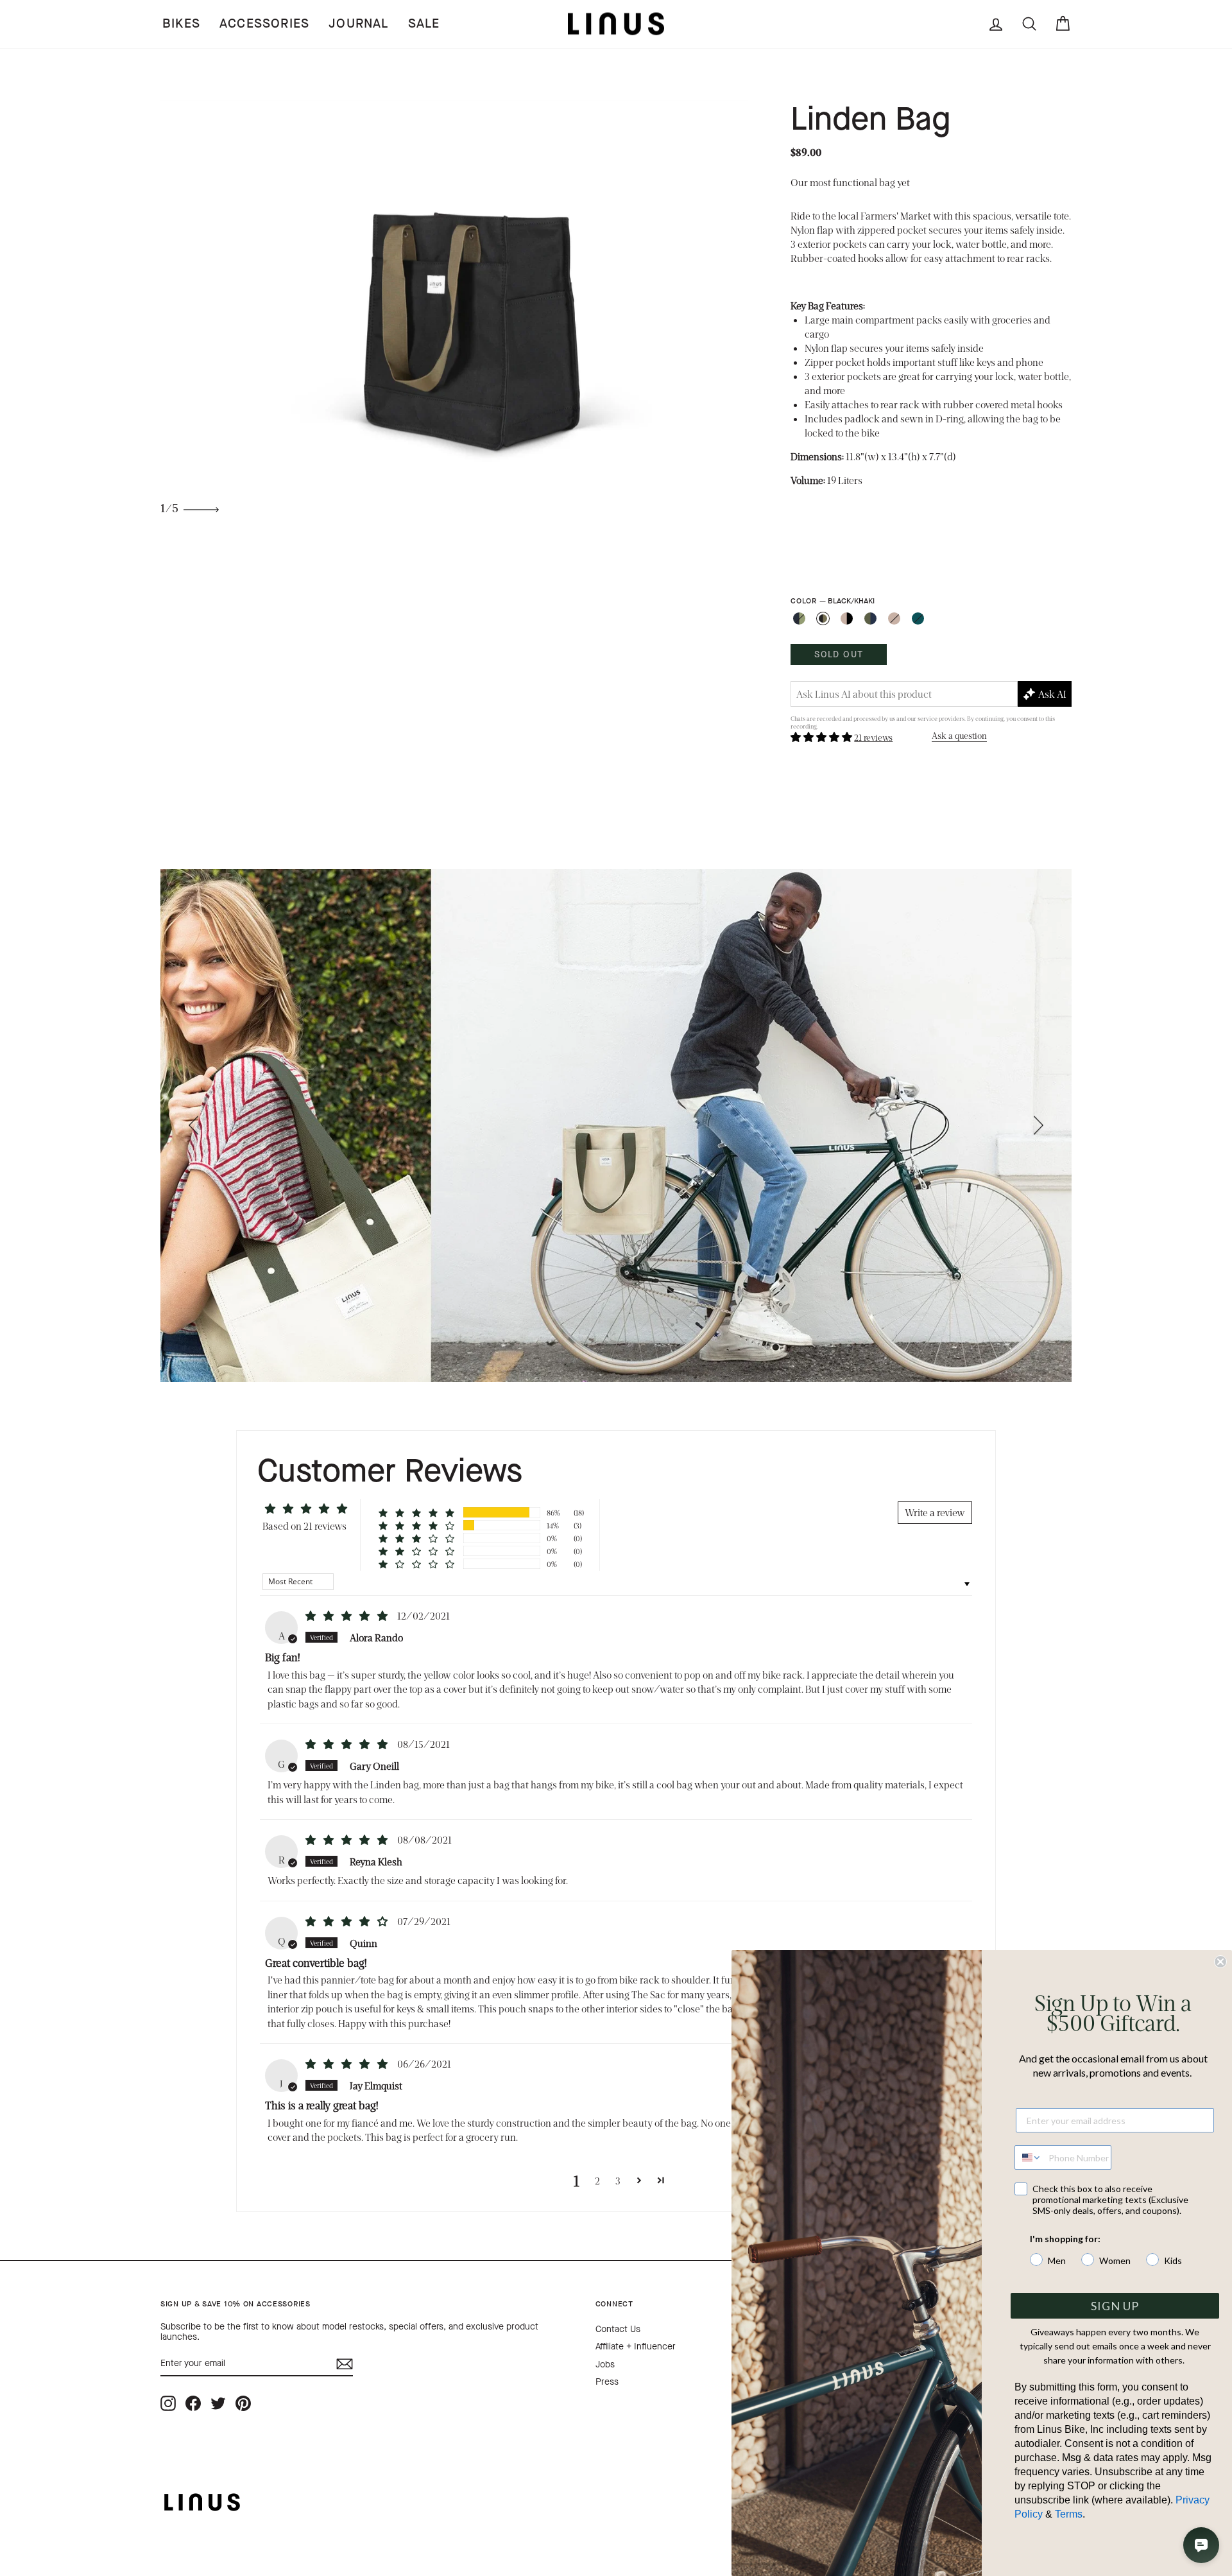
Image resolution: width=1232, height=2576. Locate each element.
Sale (424, 23)
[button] (822, 737)
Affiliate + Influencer (636, 2347)
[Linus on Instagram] (168, 2404)
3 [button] (618, 2180)
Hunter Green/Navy (870, 618)
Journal (358, 23)
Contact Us (618, 2329)
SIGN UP (1115, 2306)
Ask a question (959, 735)
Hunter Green (918, 618)
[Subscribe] (345, 2364)
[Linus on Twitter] (218, 2404)
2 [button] (597, 2180)
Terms (1069, 2514)
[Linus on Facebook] (193, 2404)
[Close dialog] (1220, 1962)
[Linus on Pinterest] (243, 2404)
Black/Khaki (823, 618)
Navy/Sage (799, 618)
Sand (894, 618)
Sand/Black (847, 618)
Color (832, 601)
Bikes (181, 23)
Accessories (264, 23)
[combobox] (1029, 2157)
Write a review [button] (935, 1512)
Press (607, 2382)
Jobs (605, 2364)
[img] (347, 1615)
